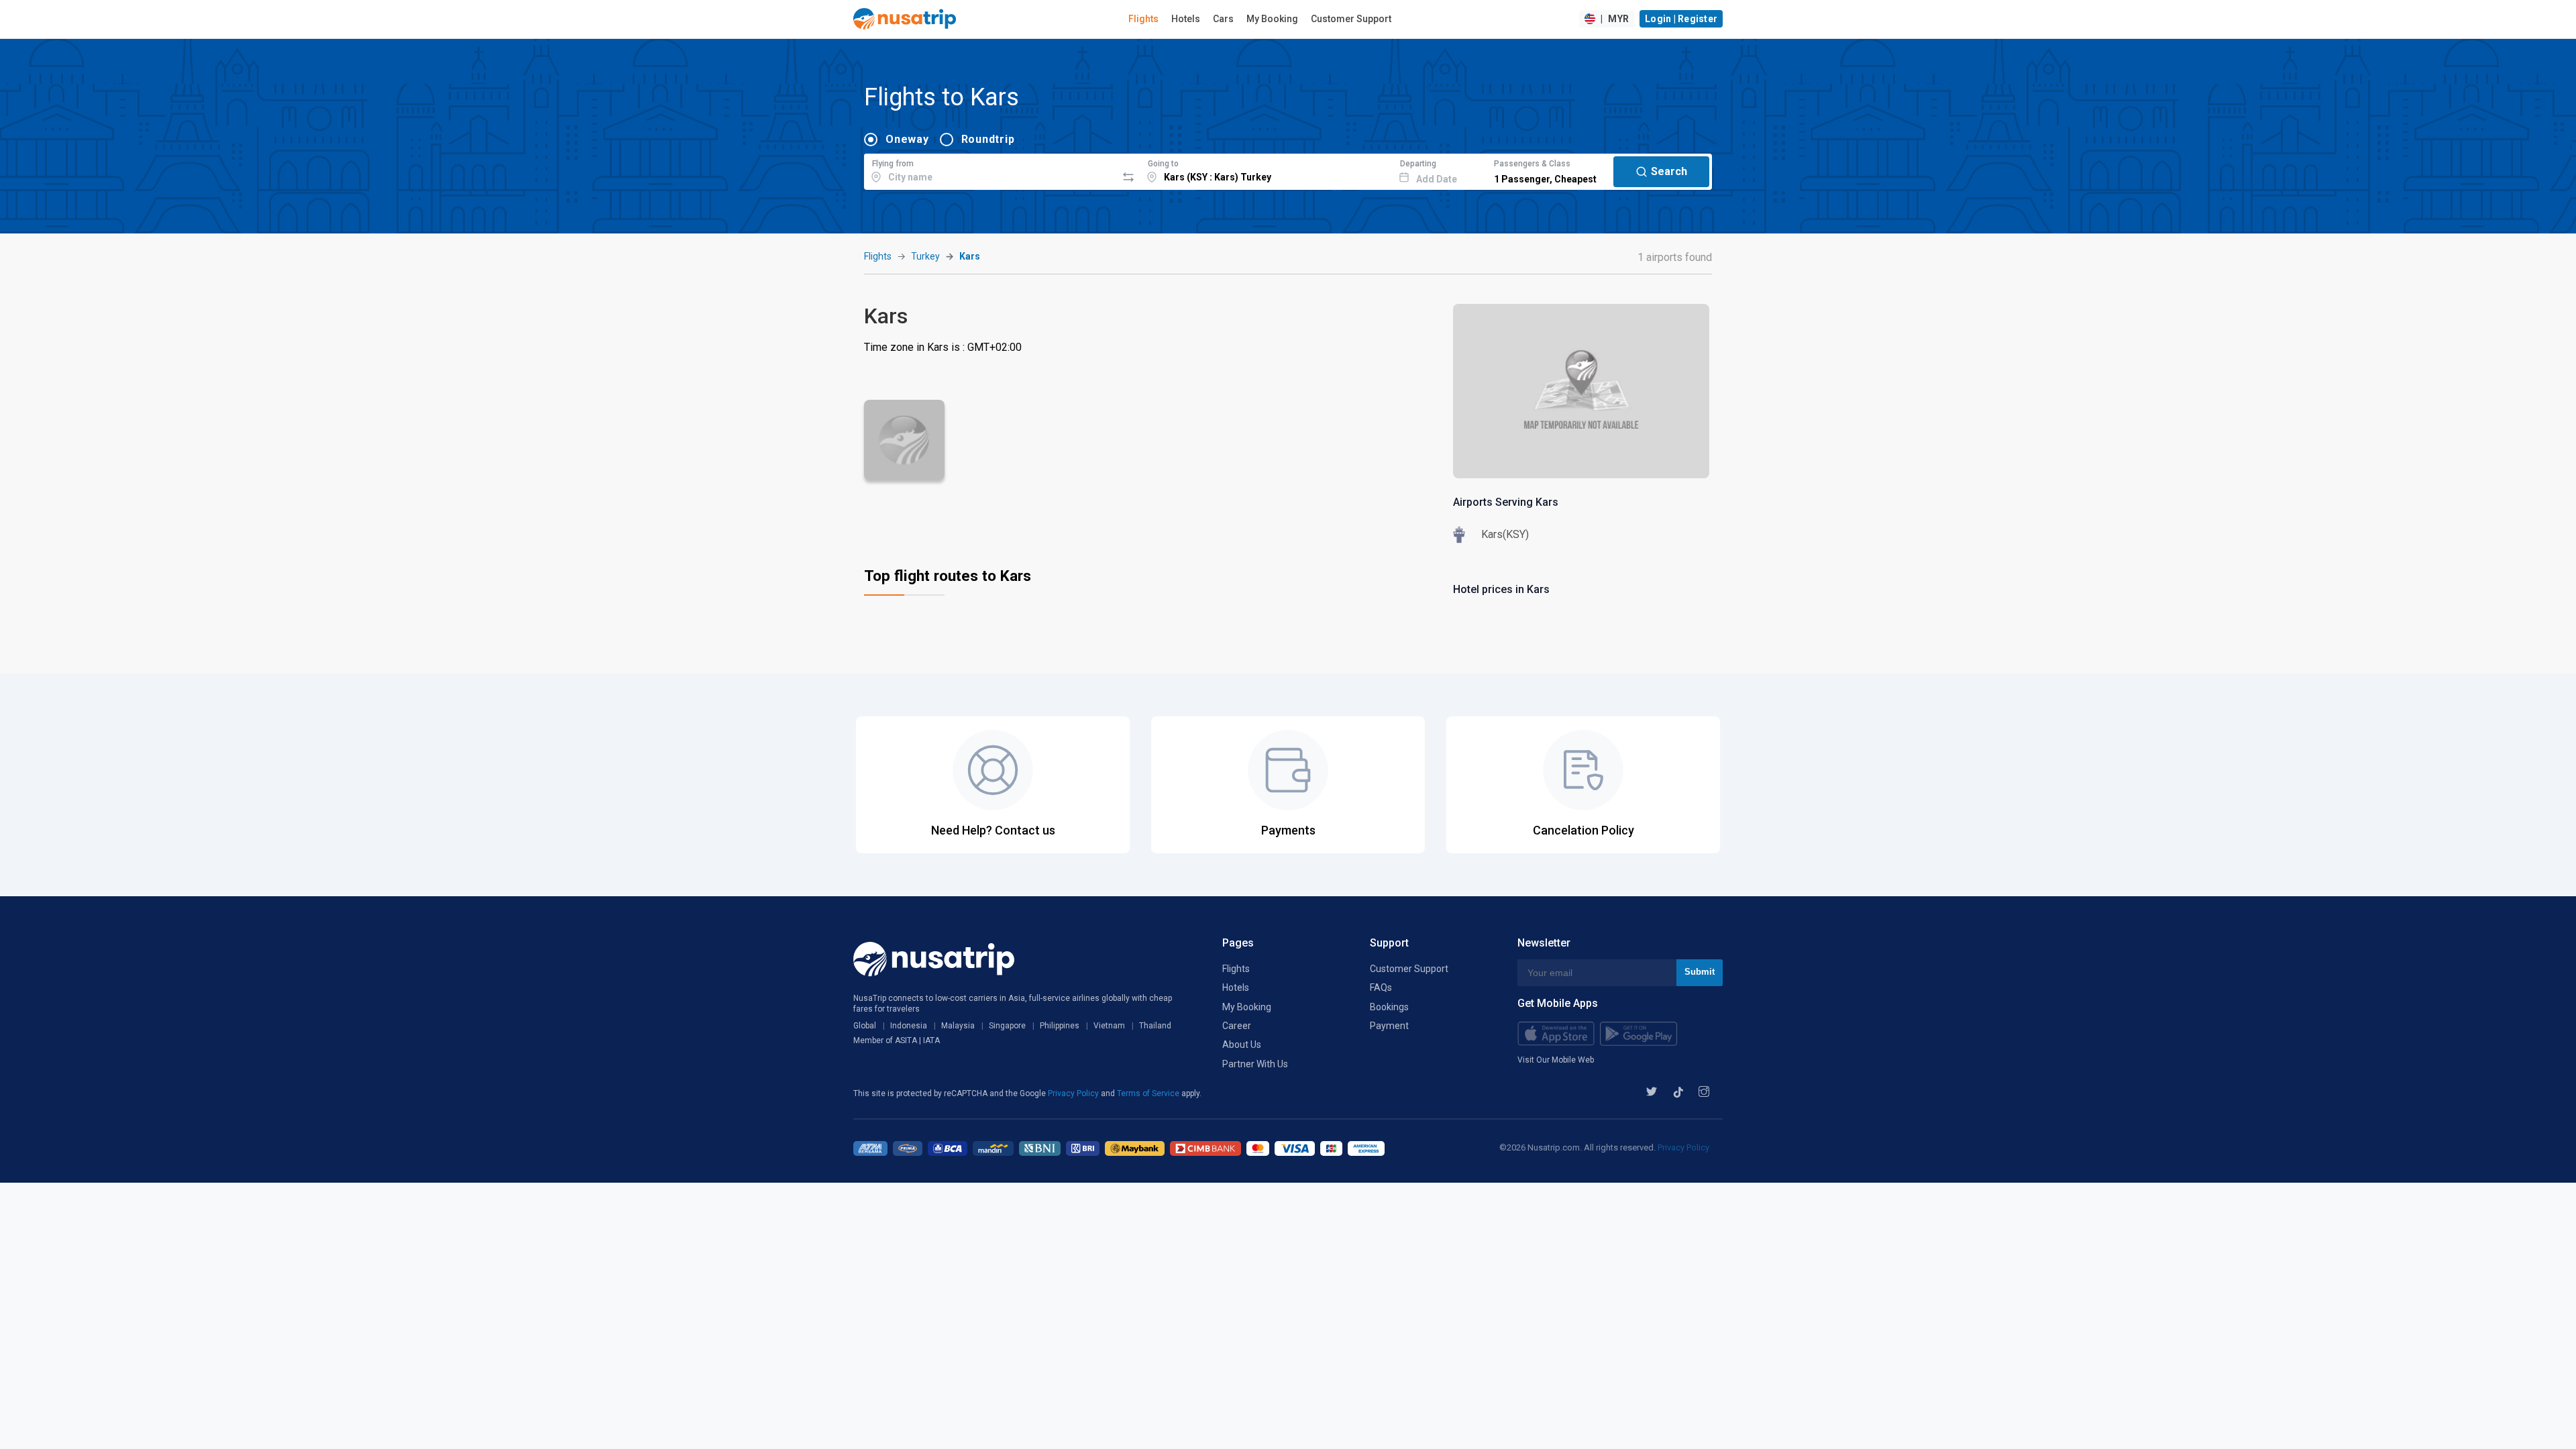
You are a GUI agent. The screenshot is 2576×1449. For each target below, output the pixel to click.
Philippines (1060, 1026)
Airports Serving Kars (1506, 502)
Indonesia (909, 1026)
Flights (1143, 19)
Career (1237, 1026)
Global (865, 1026)
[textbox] (990, 170)
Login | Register (1681, 19)
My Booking (1272, 19)
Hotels (1186, 19)
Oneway (907, 139)
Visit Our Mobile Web (1556, 1060)
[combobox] (990, 170)
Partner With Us (1255, 1064)
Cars (1223, 19)
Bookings (1389, 1007)
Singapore (1007, 1026)
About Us (1242, 1044)
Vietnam (1109, 1026)
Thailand (1155, 1026)
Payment (1389, 1026)
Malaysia (958, 1026)
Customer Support (1351, 19)
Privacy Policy (1074, 1093)
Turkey (925, 256)
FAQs (1381, 987)
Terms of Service (1149, 1093)
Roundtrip (988, 139)
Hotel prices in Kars (1501, 589)
